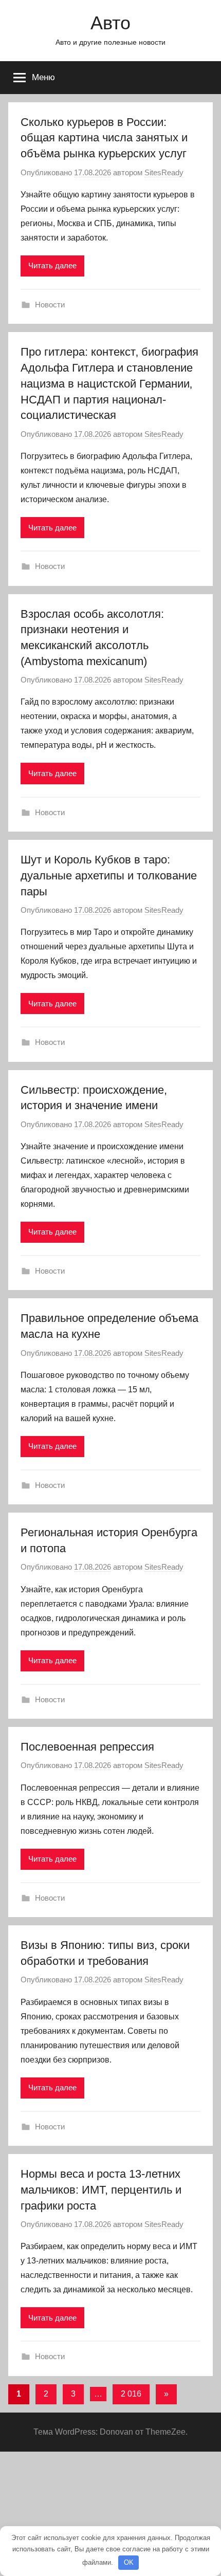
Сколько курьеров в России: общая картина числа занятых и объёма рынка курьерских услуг (104, 138)
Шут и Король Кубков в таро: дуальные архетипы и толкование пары (109, 876)
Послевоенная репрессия (87, 1747)
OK (129, 2562)
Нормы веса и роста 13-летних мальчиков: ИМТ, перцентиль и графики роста (101, 2190)
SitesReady (164, 172)
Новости (50, 305)
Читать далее (52, 265)
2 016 (131, 2394)
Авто (110, 23)
